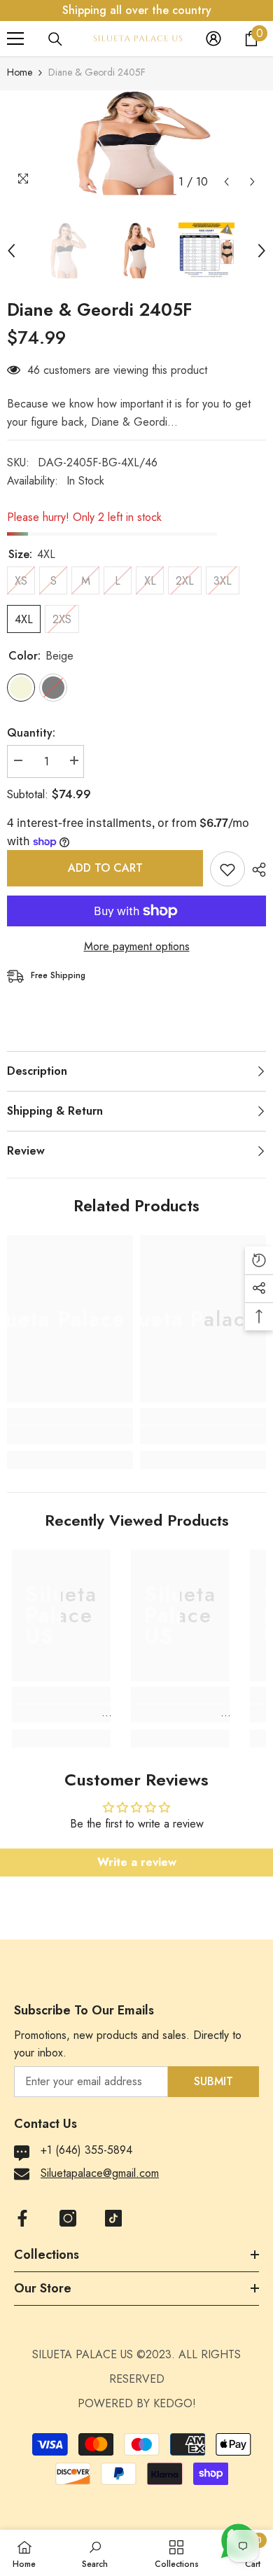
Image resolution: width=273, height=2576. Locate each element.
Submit (213, 2081)
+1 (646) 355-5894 (86, 2150)
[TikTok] (113, 2218)
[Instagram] (68, 2218)
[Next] (252, 182)
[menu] (15, 39)
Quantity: (31, 733)
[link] (70, 1435)
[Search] (55, 39)
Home (20, 72)
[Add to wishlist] (227, 869)
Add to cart (105, 868)
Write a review (137, 1862)
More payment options (137, 946)
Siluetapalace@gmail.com (100, 2173)
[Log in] (213, 39)
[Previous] (226, 182)
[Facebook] (22, 2218)
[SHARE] (255, 870)
